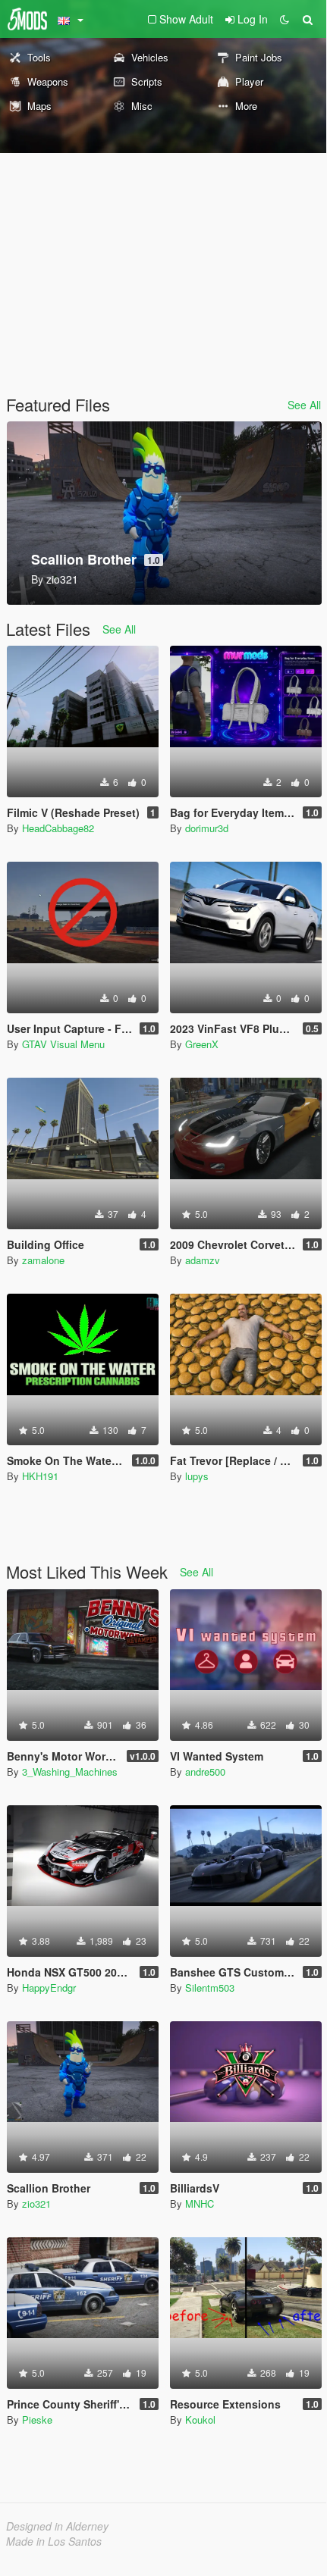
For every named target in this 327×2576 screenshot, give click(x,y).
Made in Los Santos (54, 2541)
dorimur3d (207, 828)
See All (304, 405)
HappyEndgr (49, 1988)
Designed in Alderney (57, 2526)
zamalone (43, 1260)
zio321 (36, 2204)
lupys (197, 1476)
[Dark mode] (285, 19)
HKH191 (40, 1476)
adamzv (203, 1260)
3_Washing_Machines (70, 1772)
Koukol (200, 2419)
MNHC (200, 2204)
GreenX (202, 1044)
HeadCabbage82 (58, 828)
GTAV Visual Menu (63, 1044)
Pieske (37, 2419)
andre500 (205, 1772)
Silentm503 (210, 1988)
